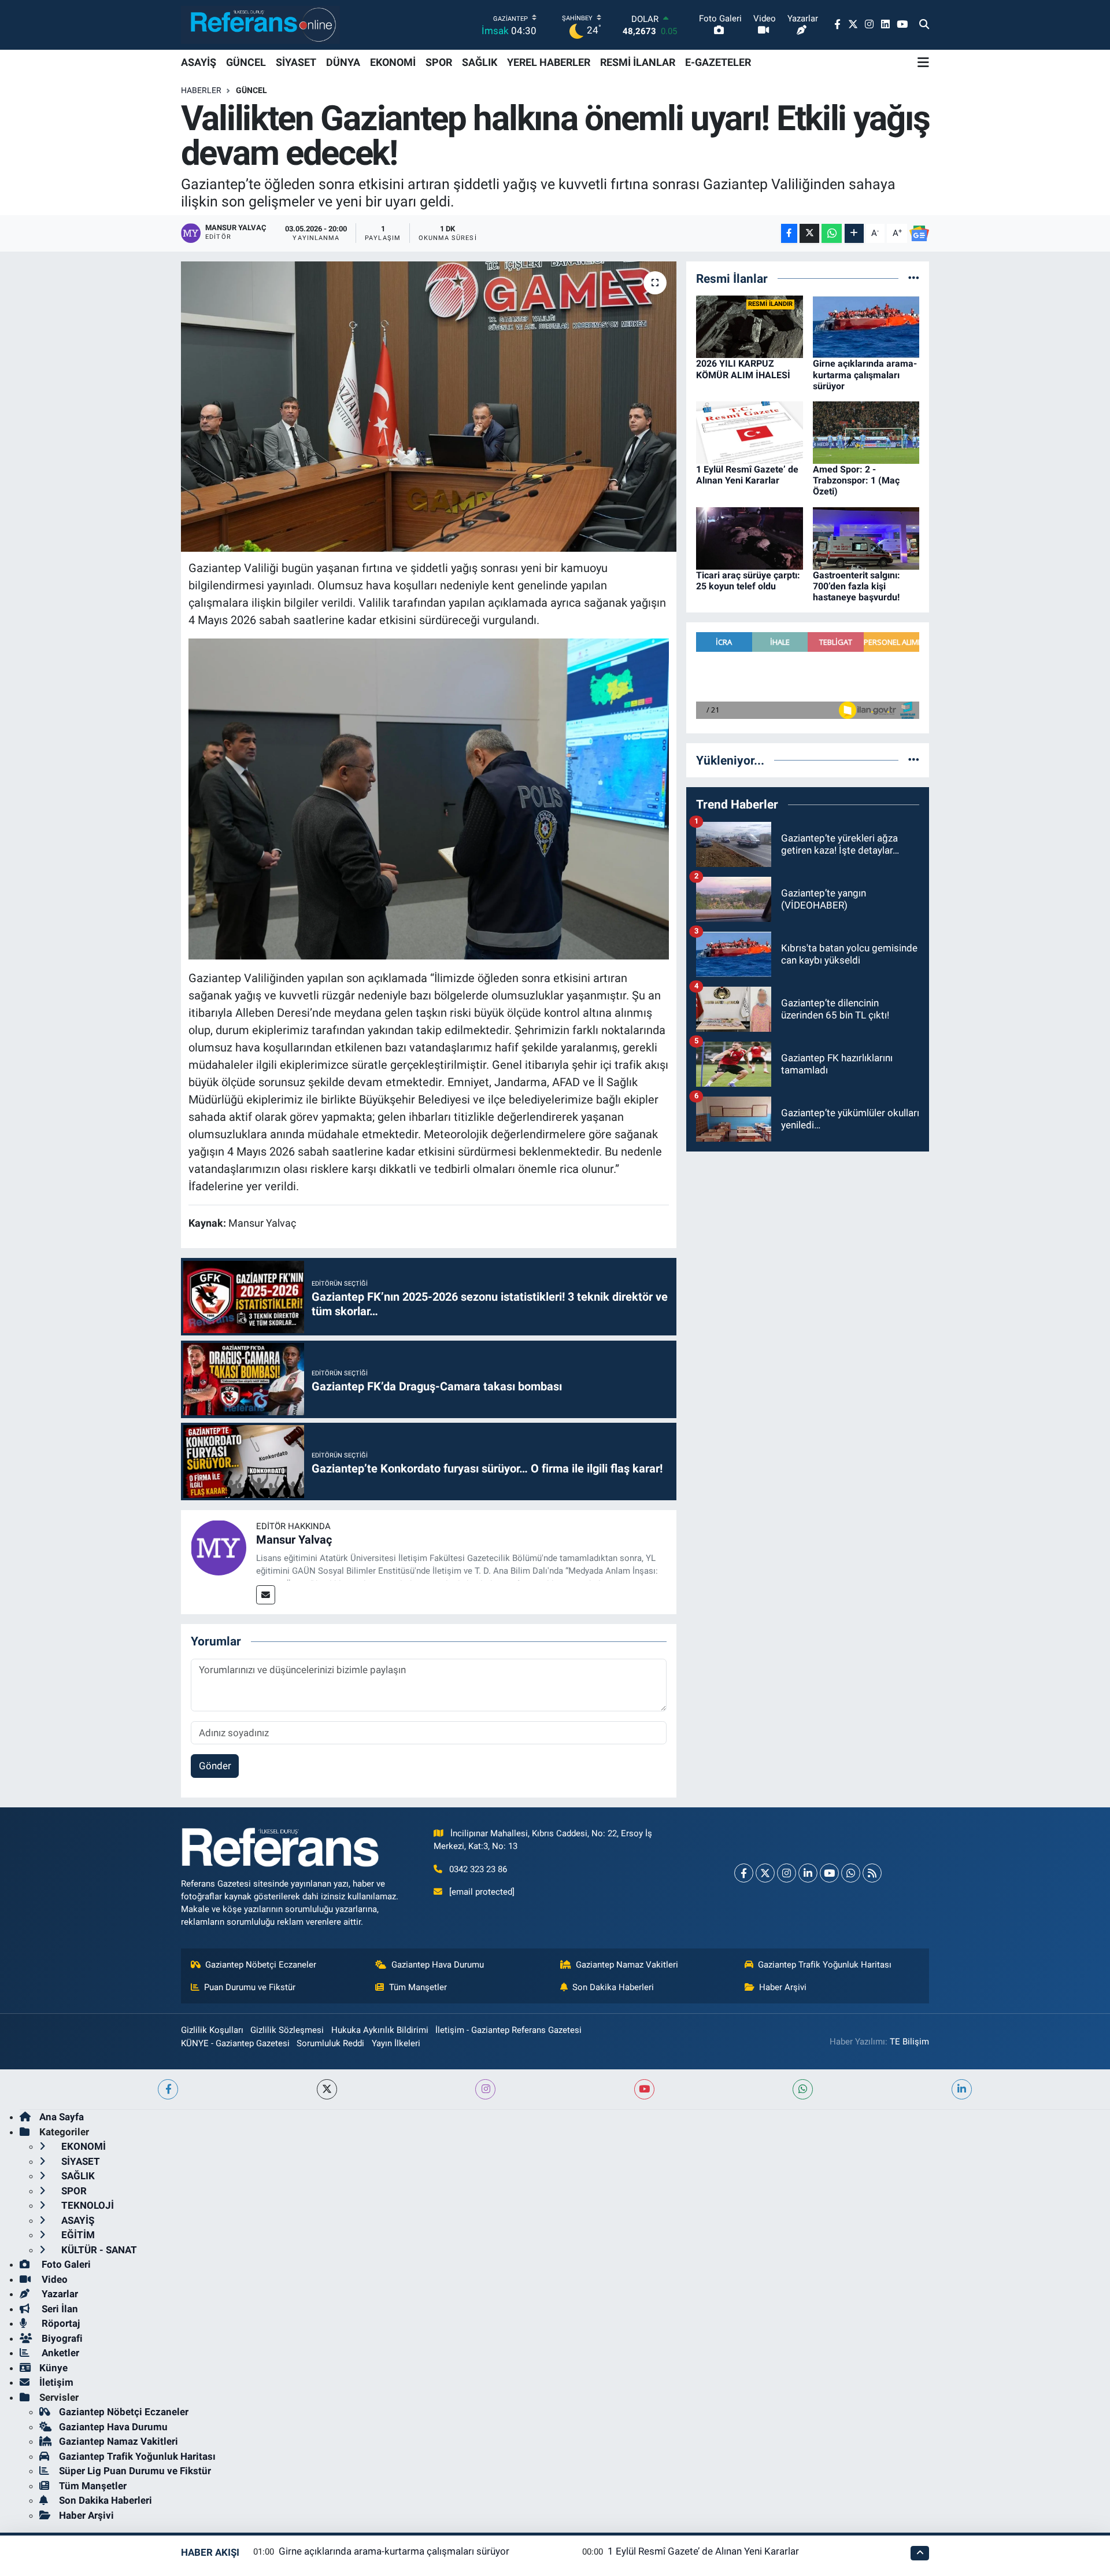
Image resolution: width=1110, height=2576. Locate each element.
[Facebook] (744, 1873)
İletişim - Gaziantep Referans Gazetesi (508, 2030)
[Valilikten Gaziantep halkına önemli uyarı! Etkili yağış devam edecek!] (429, 407)
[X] (765, 1873)
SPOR (439, 62)
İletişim (56, 2382)
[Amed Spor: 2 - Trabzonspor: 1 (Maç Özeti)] (866, 431)
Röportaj (60, 2323)
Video (53, 2279)
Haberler (201, 90)
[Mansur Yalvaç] (219, 1547)
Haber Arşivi (783, 1987)
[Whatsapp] (851, 1873)
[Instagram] (787, 1873)
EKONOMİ (393, 62)
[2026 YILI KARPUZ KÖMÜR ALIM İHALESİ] (750, 326)
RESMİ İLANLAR (638, 62)
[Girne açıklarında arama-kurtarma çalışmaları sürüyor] (866, 326)
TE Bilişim (909, 2042)
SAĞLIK (480, 62)
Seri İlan (59, 2309)
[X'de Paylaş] (809, 233)
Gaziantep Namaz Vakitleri (627, 1965)
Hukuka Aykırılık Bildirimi (380, 2030)
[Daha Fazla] (854, 233)
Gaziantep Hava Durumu (438, 1965)
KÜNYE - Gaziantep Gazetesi (235, 2043)
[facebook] (168, 2089)
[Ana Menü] (923, 62)
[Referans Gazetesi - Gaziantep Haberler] (260, 25)
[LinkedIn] (808, 1873)
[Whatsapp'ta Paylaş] (832, 233)
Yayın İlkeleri (396, 2043)
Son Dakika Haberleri (613, 1987)
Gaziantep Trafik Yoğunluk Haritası (825, 1965)
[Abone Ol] (919, 234)
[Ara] (924, 25)
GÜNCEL (246, 62)
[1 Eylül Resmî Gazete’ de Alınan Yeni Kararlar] (750, 431)
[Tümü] (914, 278)
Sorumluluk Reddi (330, 2043)
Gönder (215, 1766)
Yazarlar (59, 2294)
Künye (53, 2368)
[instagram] (485, 2089)
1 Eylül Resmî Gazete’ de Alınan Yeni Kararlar (747, 475)
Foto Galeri (65, 2264)
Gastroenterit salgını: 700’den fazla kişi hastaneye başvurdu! (856, 586)
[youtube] (644, 2089)
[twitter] (327, 2089)
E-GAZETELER (718, 62)
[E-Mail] (266, 1595)
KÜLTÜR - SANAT (98, 2250)
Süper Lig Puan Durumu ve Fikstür (135, 2471)
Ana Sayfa (62, 2117)
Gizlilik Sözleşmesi (287, 2030)
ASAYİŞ (199, 62)
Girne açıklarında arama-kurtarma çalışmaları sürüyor (865, 374)
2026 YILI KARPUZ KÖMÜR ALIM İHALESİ (743, 369)
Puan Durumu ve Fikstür (250, 1987)
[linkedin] (962, 2089)
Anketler (59, 2353)
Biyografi (61, 2338)
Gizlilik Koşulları (212, 2030)
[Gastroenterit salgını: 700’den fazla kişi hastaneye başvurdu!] (866, 537)
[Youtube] (829, 1873)
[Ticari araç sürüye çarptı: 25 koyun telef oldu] (750, 537)
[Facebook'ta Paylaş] (789, 233)
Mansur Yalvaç (294, 1540)
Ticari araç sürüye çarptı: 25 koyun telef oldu (748, 581)
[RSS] (872, 1873)
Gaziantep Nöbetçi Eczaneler (261, 1965)
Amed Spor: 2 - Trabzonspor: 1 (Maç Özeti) (856, 480)
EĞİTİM (77, 2235)
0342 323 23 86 (478, 1869)
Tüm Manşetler (418, 1987)
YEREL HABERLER (549, 62)
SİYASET (296, 62)
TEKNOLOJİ (86, 2205)
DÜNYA (343, 62)
